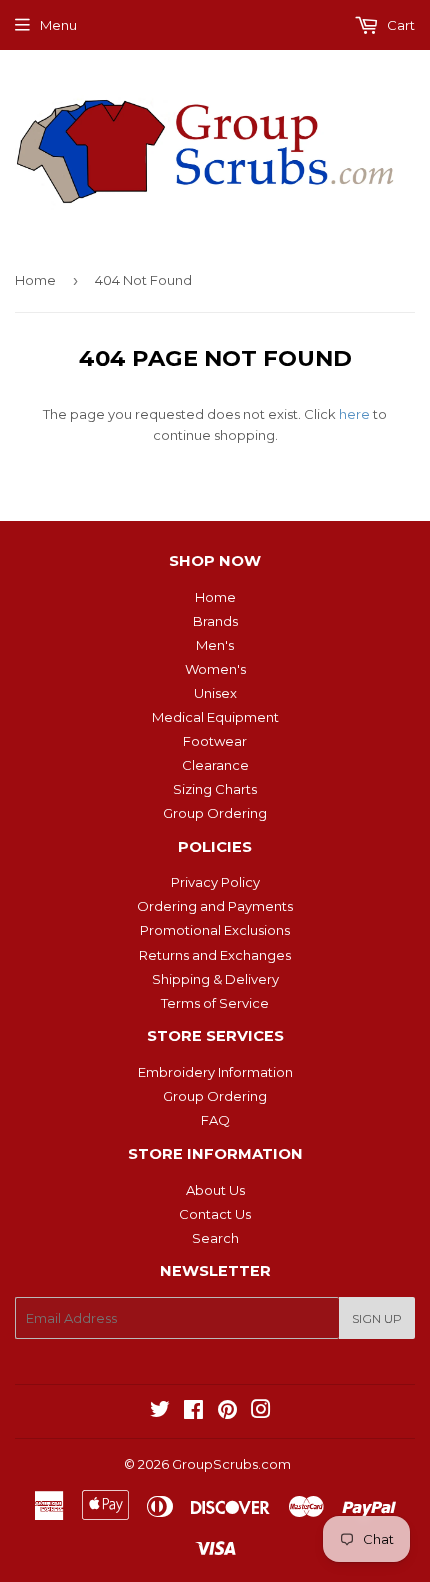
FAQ (215, 1120)
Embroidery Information (215, 1072)
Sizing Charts (215, 789)
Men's (215, 645)
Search (215, 1238)
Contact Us (215, 1214)
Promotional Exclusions (215, 930)
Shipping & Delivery (215, 979)
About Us (215, 1190)
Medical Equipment (215, 717)
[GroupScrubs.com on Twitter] (160, 1412)
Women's (215, 669)
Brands (215, 621)
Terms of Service (215, 1003)
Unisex (215, 693)
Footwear (215, 741)
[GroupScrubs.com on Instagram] (261, 1412)
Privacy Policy (215, 882)
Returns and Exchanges (215, 955)
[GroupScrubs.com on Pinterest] (227, 1412)
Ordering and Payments (215, 906)
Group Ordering (215, 813)
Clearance (215, 765)
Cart (399, 25)
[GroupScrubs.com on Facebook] (193, 1412)
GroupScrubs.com (231, 1464)
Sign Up (377, 1318)
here (354, 414)
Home (35, 280)
